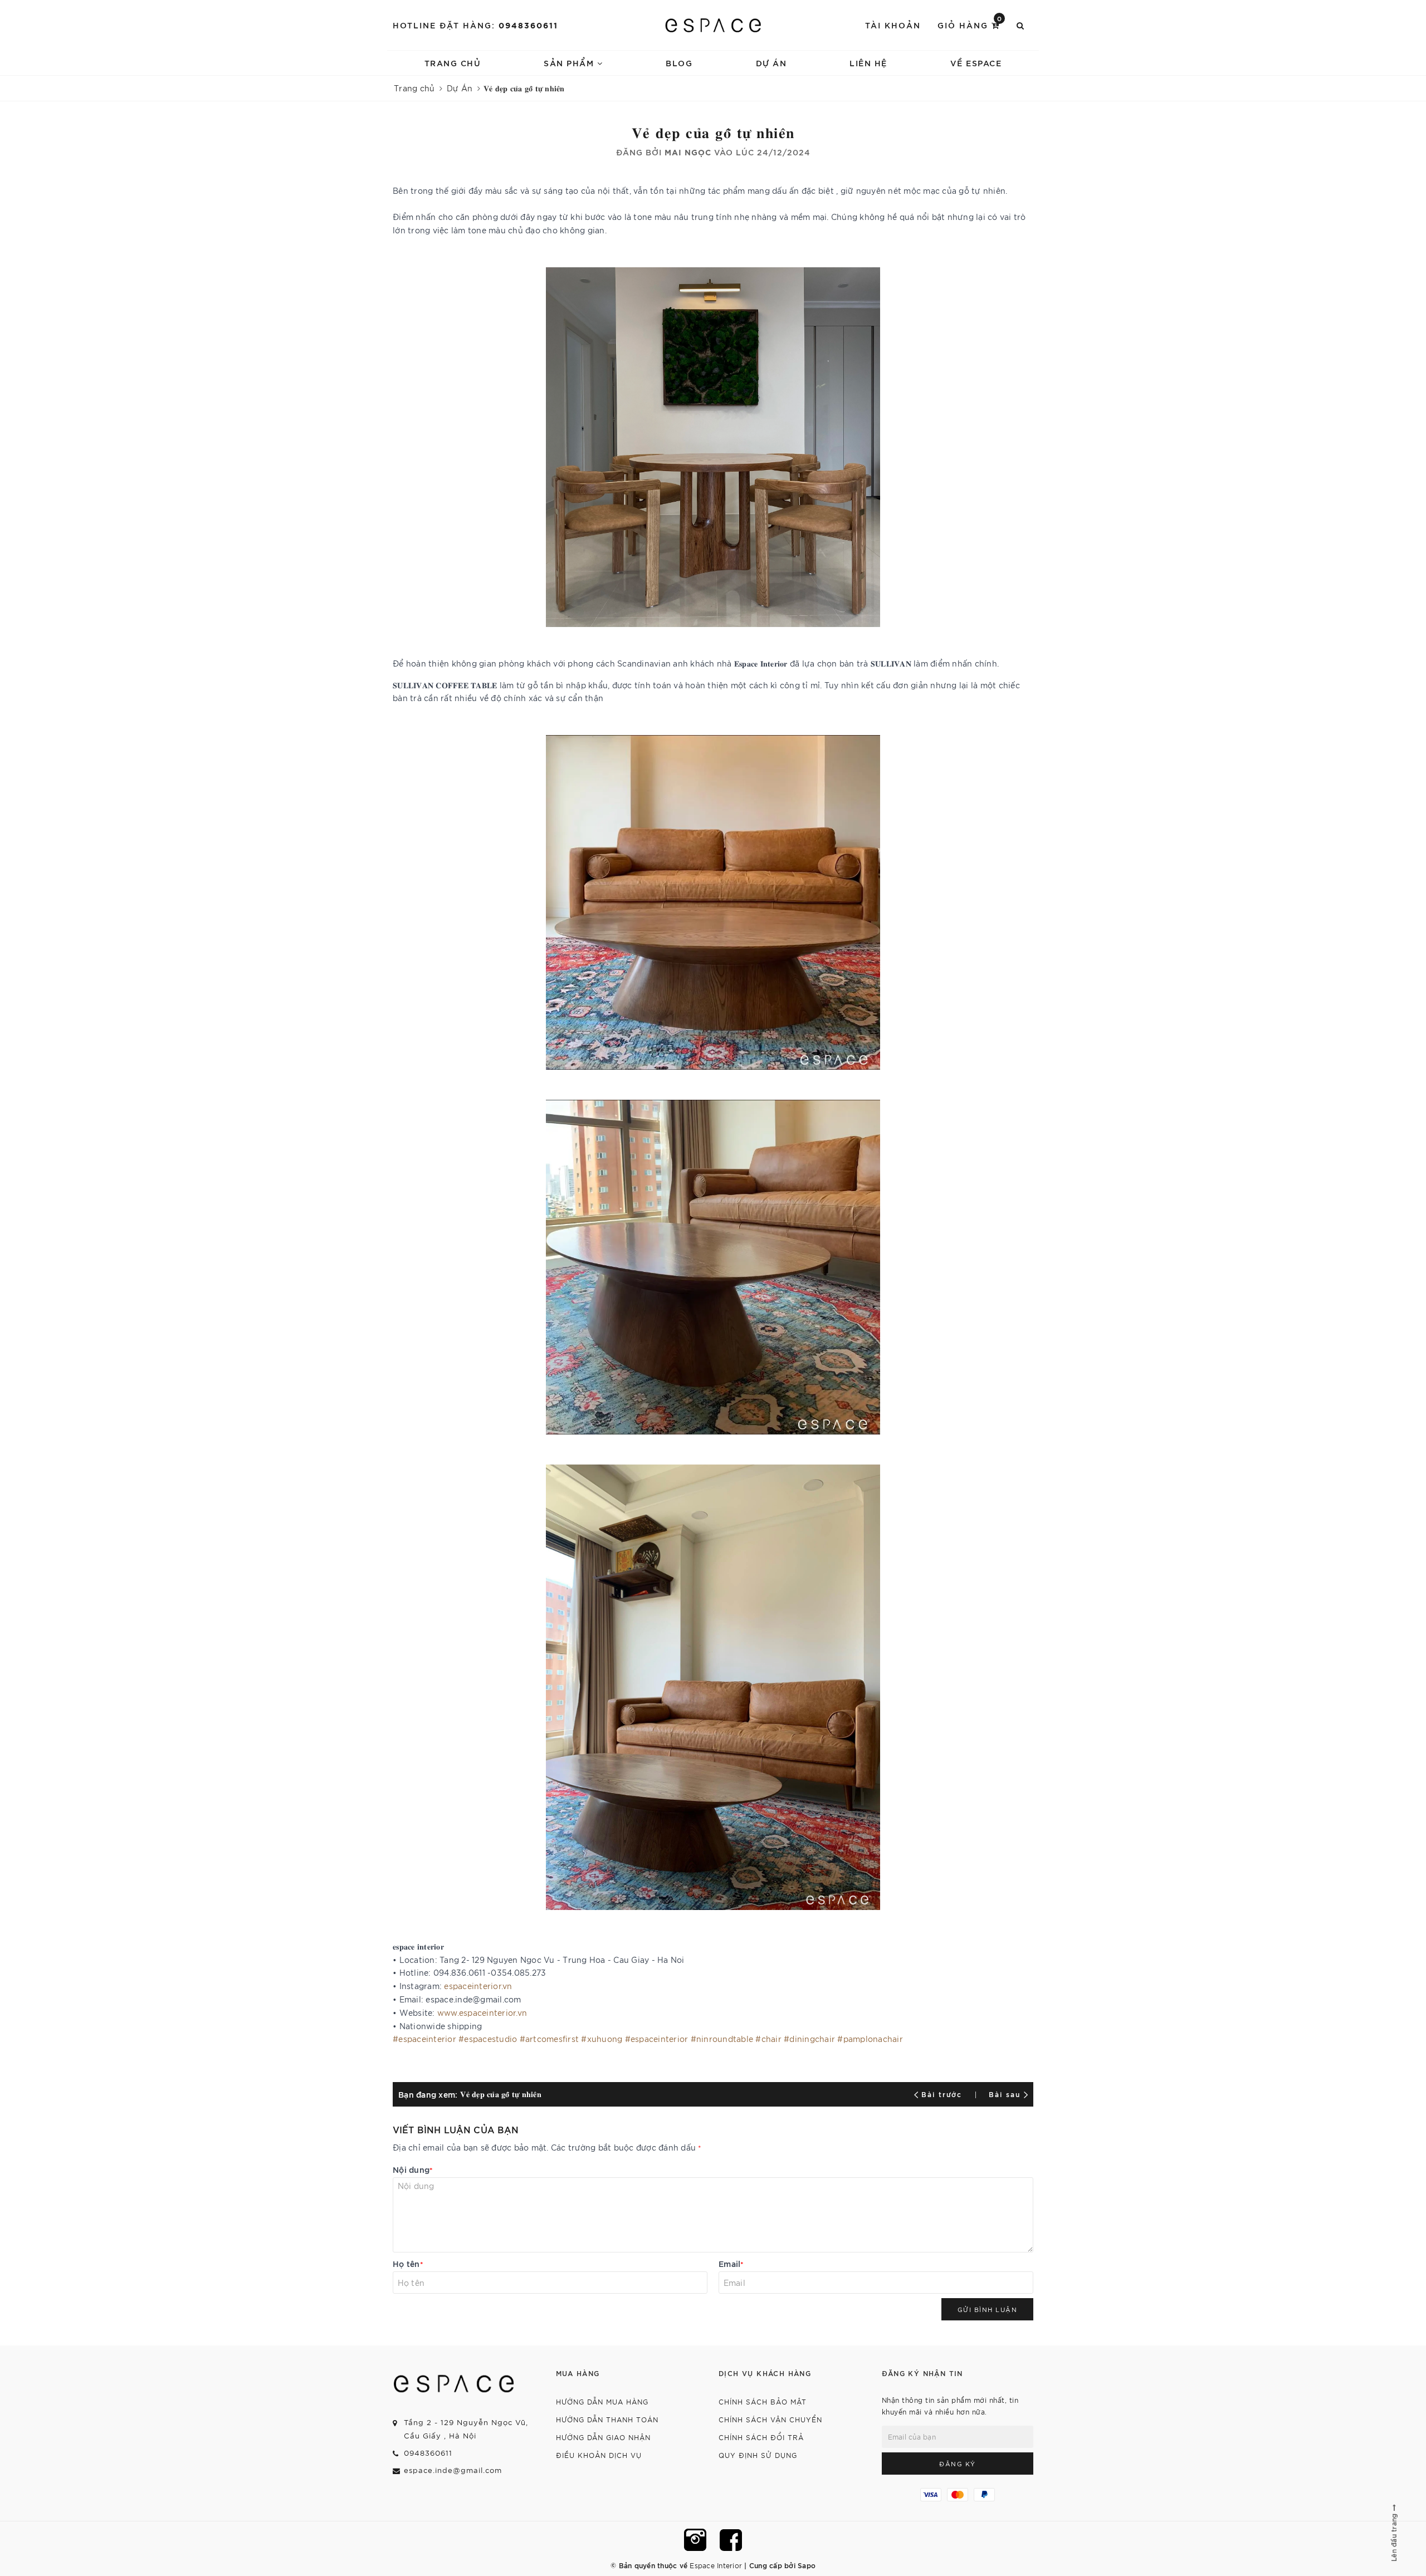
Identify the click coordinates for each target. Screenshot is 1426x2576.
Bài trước (943, 2094)
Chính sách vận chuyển (770, 2419)
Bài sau (1005, 2094)
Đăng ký (958, 2464)
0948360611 (528, 25)
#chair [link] (768, 2039)
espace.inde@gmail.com (453, 2470)
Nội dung (413, 2169)
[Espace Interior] (713, 25)
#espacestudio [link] (488, 2039)
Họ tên (408, 2263)
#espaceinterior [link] (424, 2039)
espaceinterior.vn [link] (478, 1986)
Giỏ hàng (970, 24)
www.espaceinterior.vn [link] (482, 2012)
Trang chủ (453, 63)
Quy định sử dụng (758, 2455)
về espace (976, 63)
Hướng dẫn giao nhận (603, 2437)
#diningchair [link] (809, 2039)
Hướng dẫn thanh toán (607, 2419)
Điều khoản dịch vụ (599, 2455)
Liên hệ (868, 63)
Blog (679, 63)
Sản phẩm (570, 63)
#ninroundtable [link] (722, 2039)
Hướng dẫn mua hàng (602, 2401)
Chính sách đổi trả (761, 2437)
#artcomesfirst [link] (550, 2039)
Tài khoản (893, 25)
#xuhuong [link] (602, 2039)
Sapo (807, 2565)
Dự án (771, 63)
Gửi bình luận (988, 2309)
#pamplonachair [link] (870, 2039)
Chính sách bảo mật (763, 2401)
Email (731, 2263)
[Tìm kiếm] (1021, 25)
